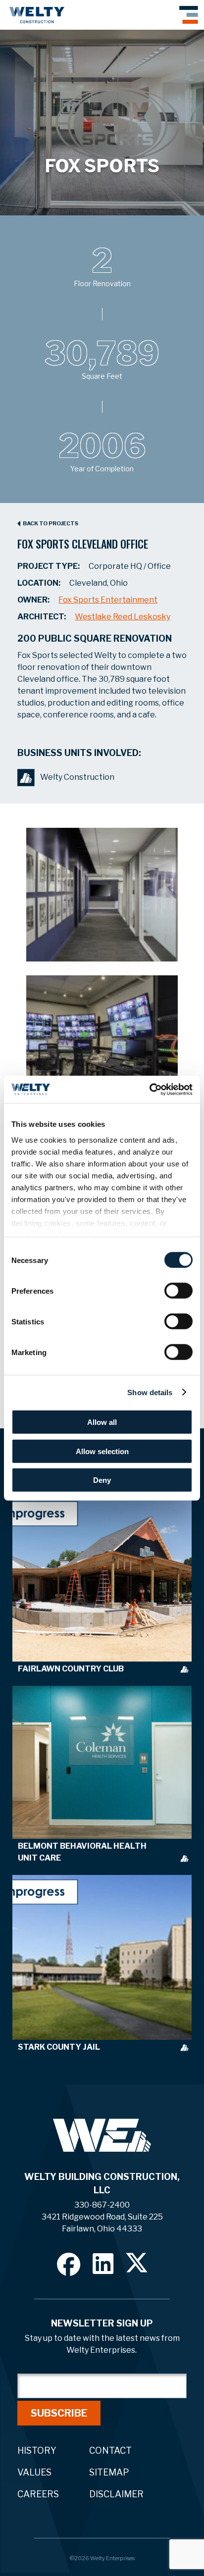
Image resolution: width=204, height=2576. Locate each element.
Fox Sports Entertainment (108, 600)
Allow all (102, 1422)
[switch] (178, 1291)
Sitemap (109, 2472)
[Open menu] (189, 15)
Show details (150, 1392)
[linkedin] (103, 2263)
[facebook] (69, 2264)
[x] (137, 2263)
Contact (110, 2450)
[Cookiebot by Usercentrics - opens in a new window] (149, 1089)
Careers (38, 2494)
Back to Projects (51, 524)
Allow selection (102, 1451)
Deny (102, 1480)
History (37, 2450)
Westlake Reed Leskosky (123, 617)
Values (34, 2472)
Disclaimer (116, 2494)
